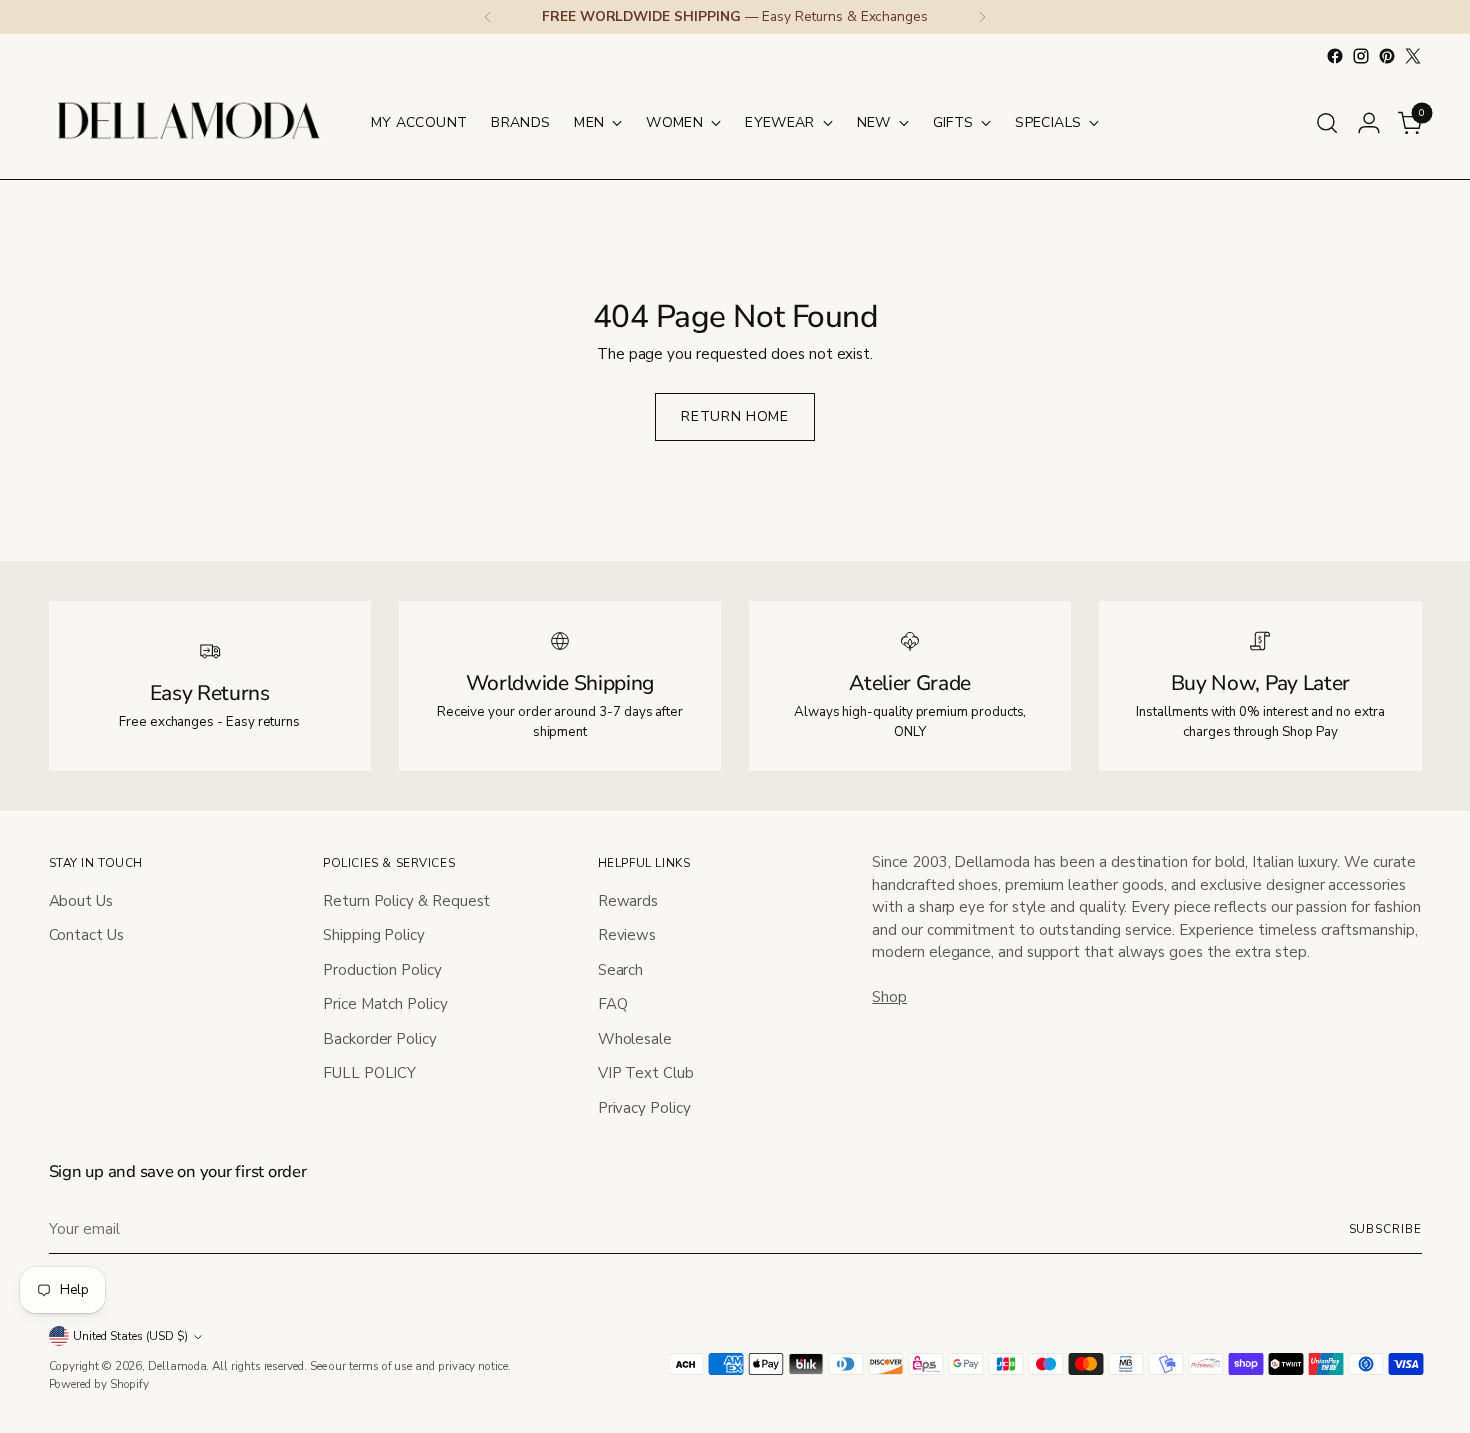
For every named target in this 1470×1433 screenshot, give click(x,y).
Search (621, 970)
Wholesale (635, 1039)
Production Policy (382, 970)
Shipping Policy (374, 935)
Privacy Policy (644, 1108)
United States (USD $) (130, 1336)
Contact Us (86, 935)
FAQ (613, 1004)
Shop (889, 997)
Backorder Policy (380, 1039)
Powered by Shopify (99, 1384)
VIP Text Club (646, 1073)
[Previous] (488, 17)
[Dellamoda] (189, 122)
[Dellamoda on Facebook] (1335, 56)
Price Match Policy (385, 1004)
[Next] (982, 17)
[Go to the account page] (1369, 123)
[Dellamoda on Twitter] (1413, 56)
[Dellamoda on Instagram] (1361, 56)
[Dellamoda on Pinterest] (1387, 56)
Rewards (628, 901)
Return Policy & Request (406, 901)
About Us (81, 901)
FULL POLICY (369, 1073)
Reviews (627, 935)
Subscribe (1385, 1229)
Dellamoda (177, 1366)
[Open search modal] (1327, 123)
